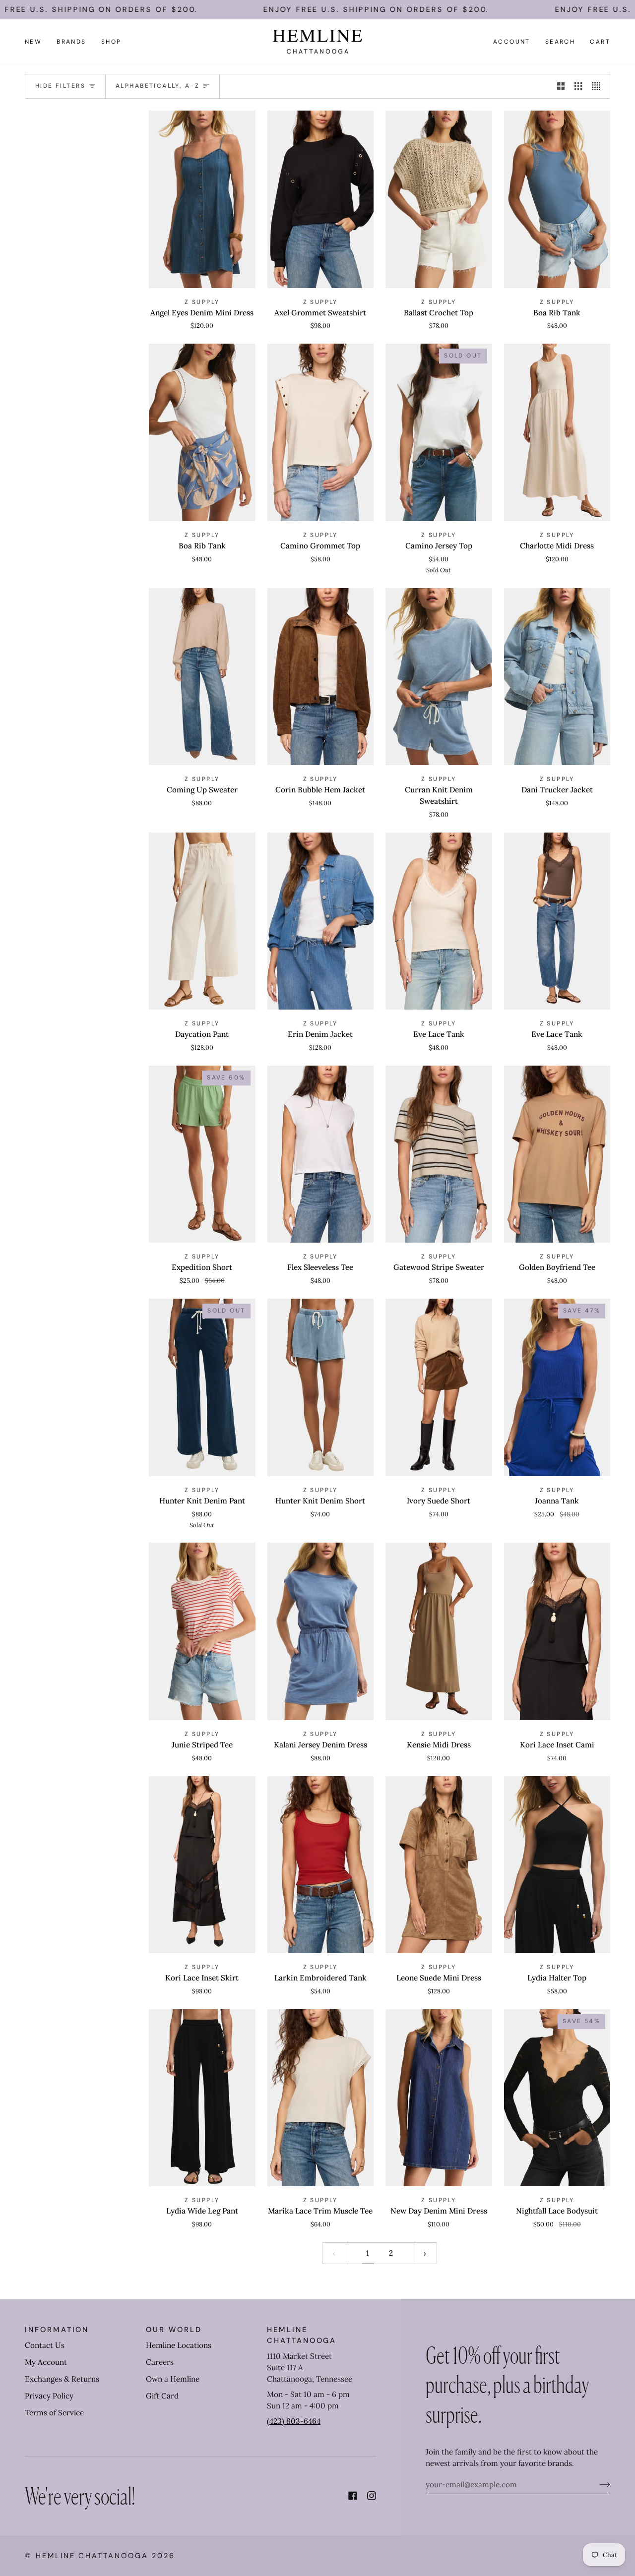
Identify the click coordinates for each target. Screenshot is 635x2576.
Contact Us (45, 2345)
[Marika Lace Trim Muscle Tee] (321, 2098)
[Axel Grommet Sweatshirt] (321, 199)
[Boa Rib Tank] (557, 199)
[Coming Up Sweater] (202, 677)
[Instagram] (372, 2496)
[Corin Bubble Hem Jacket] (321, 677)
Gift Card (162, 2396)
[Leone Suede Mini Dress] (439, 1865)
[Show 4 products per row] (599, 86)
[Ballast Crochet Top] (439, 199)
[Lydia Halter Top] (557, 1865)
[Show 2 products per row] (561, 86)
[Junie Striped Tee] (202, 1631)
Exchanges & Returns (62, 2379)
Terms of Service (54, 2413)
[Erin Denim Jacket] (321, 921)
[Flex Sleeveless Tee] (321, 1154)
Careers (160, 2362)
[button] (71, 42)
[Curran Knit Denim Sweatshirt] (439, 677)
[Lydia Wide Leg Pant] (202, 2098)
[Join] (597, 2484)
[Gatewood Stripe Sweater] (439, 1154)
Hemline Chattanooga (92, 2556)
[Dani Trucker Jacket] (557, 677)
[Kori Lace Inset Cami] (557, 1631)
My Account (46, 2362)
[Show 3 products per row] (578, 86)
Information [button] (57, 2330)
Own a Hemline (173, 2379)
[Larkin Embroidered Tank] (321, 1865)
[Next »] (425, 2253)
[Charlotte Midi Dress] (557, 432)
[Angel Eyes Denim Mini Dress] (202, 199)
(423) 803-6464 (294, 2421)
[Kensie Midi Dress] (439, 1631)
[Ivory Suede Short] (439, 1387)
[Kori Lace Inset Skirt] (202, 1865)
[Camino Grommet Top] (321, 432)
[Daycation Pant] (202, 921)
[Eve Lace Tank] (439, 921)
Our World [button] (174, 2330)
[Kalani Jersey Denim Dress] (321, 1631)
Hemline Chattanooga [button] (302, 2335)
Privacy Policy (49, 2396)
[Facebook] (353, 2496)
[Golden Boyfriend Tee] (557, 1154)
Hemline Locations (179, 2345)
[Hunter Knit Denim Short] (321, 1387)
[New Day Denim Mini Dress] (439, 2098)
